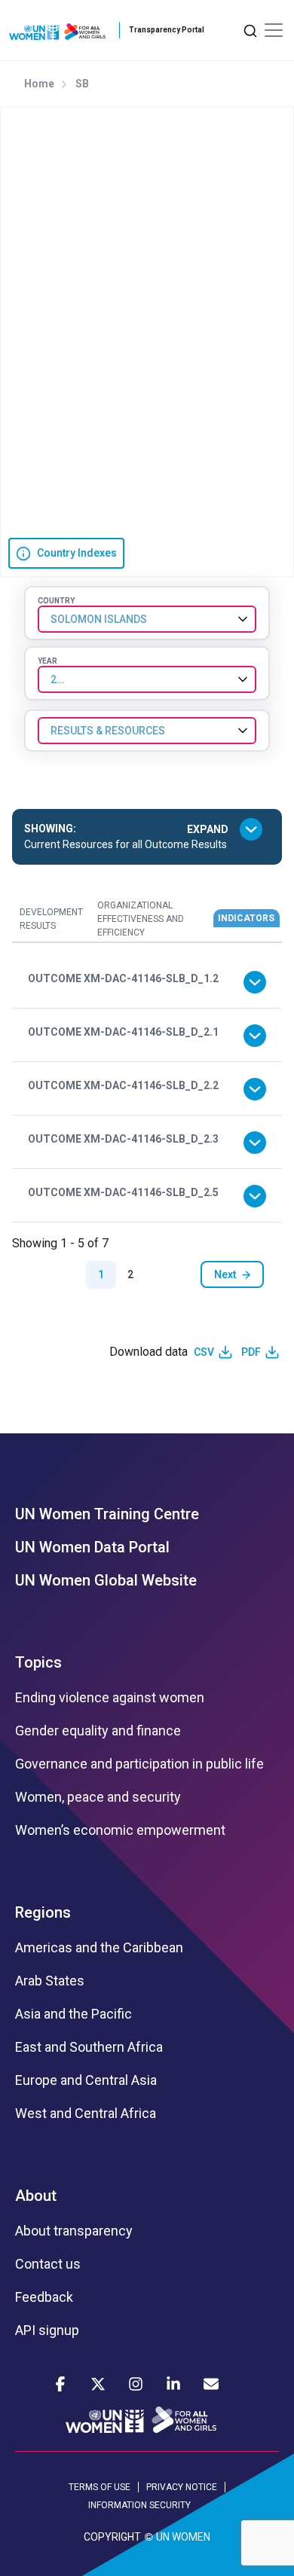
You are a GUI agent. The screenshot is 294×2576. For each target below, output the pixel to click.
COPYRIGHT (112, 2537)
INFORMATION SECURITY (139, 2505)
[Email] (211, 2384)
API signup (47, 2330)
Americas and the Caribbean (99, 1948)
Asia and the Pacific (73, 2014)
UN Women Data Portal (92, 1547)
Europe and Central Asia (86, 2080)
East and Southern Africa (89, 2047)
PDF (251, 1352)
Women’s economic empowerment (120, 1830)
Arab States (50, 1981)
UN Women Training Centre (107, 1514)
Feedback (44, 2297)
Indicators (246, 918)
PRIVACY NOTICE (182, 2487)
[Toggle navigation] (274, 30)
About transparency (74, 2231)
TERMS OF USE (100, 2487)
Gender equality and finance (98, 1731)
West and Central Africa (86, 2114)
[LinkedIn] (173, 2384)
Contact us (48, 2264)
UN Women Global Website (106, 1580)
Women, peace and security (98, 1797)
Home (39, 84)
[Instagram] (136, 2384)
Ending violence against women (110, 1698)
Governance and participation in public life (139, 1764)
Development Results (51, 919)
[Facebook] (60, 2384)
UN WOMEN (183, 2537)
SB (82, 84)
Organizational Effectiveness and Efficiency (141, 919)
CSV (204, 1352)
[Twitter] (98, 2384)
